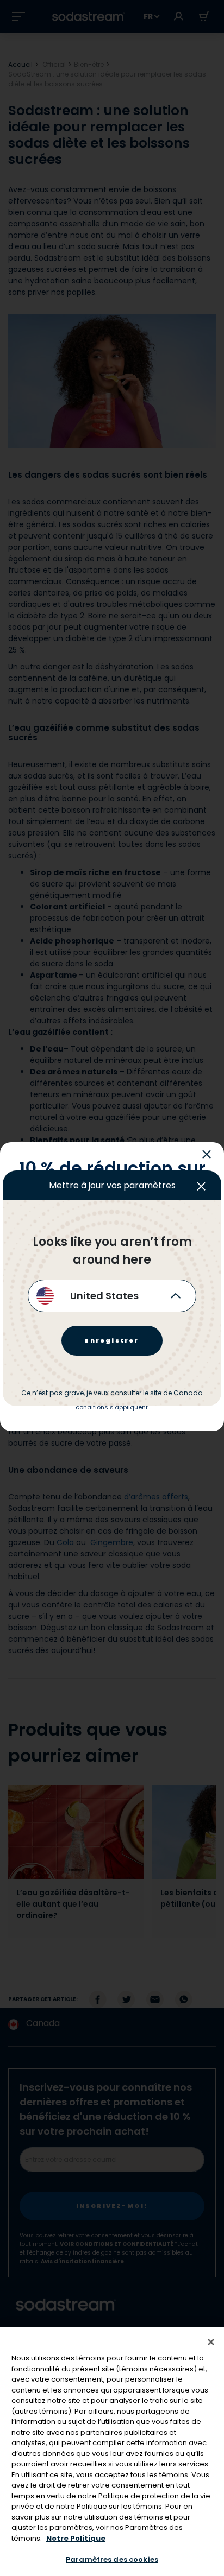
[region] (112, 2451)
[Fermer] (211, 2342)
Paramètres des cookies (112, 2559)
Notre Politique (76, 2538)
